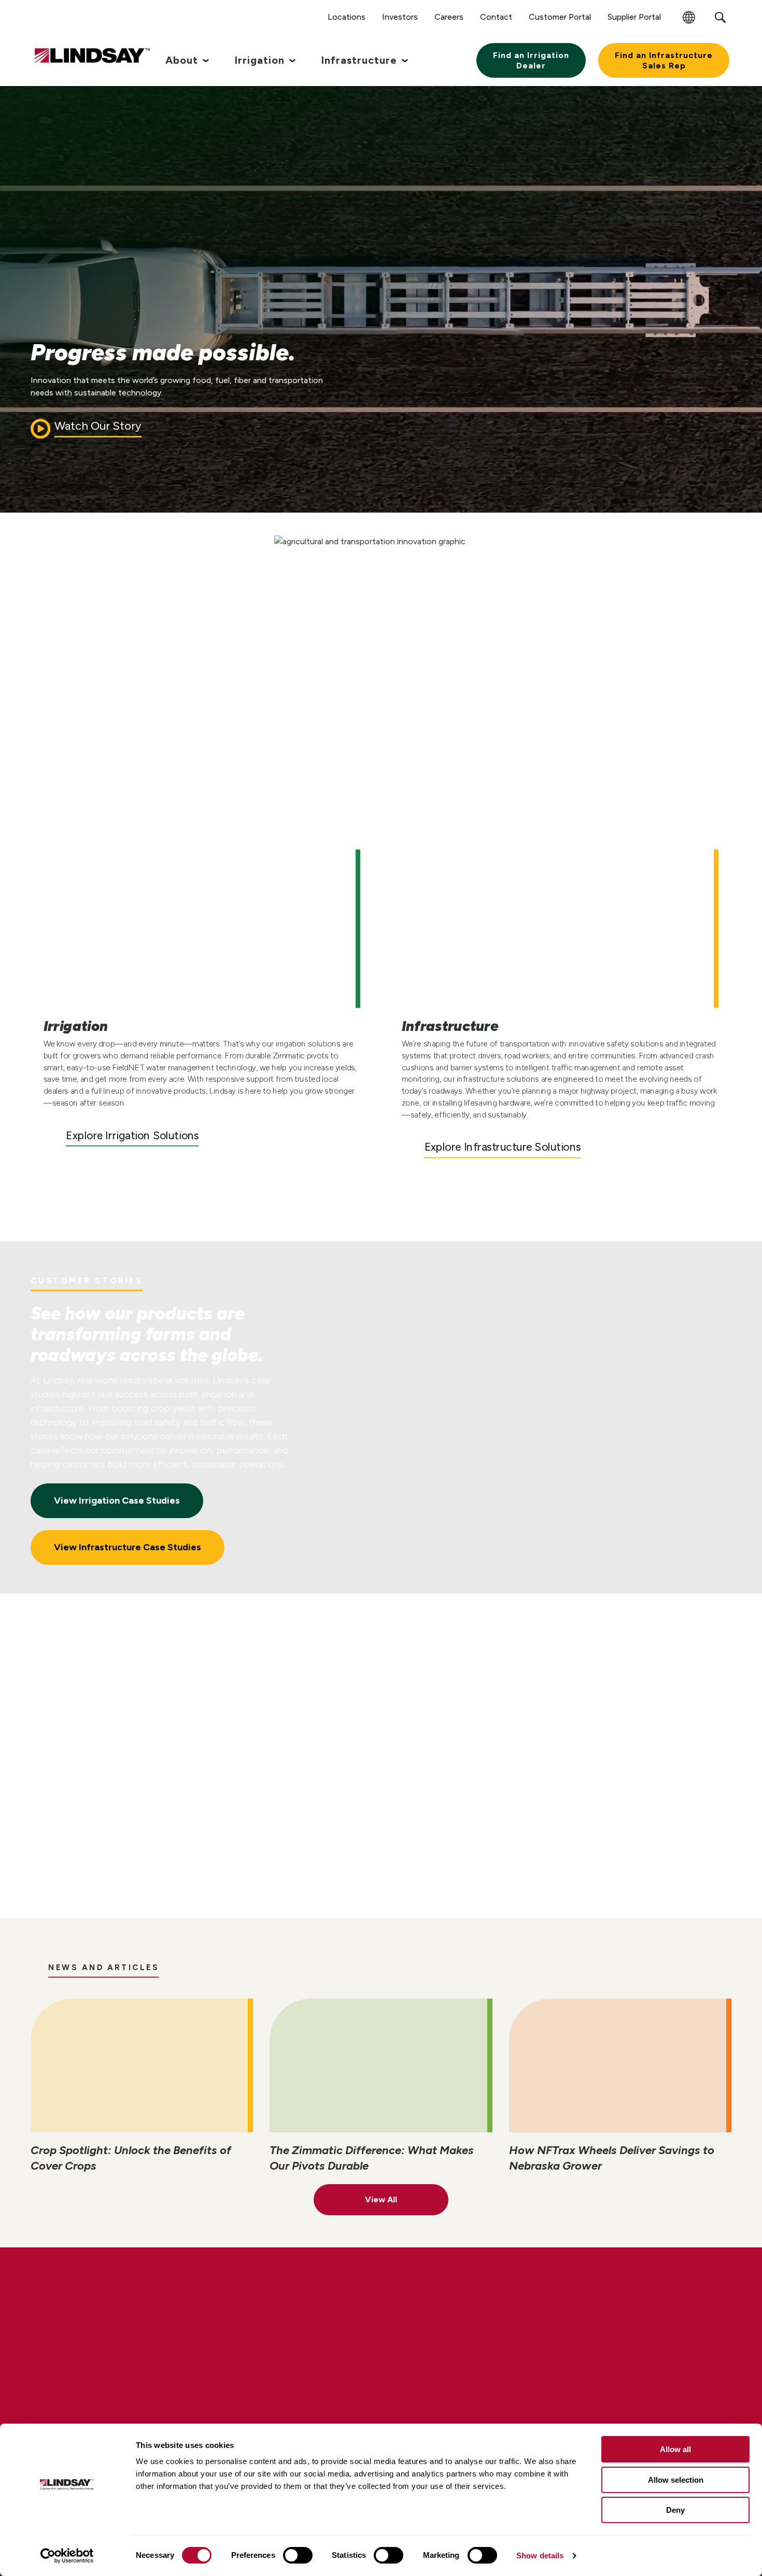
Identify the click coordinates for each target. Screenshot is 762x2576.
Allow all (675, 2449)
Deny (675, 2510)
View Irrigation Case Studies (117, 1501)
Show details (540, 2556)
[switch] (298, 2555)
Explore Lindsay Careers (126, 2384)
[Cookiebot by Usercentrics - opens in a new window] (67, 2556)
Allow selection (676, 2480)
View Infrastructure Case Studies (128, 1547)
